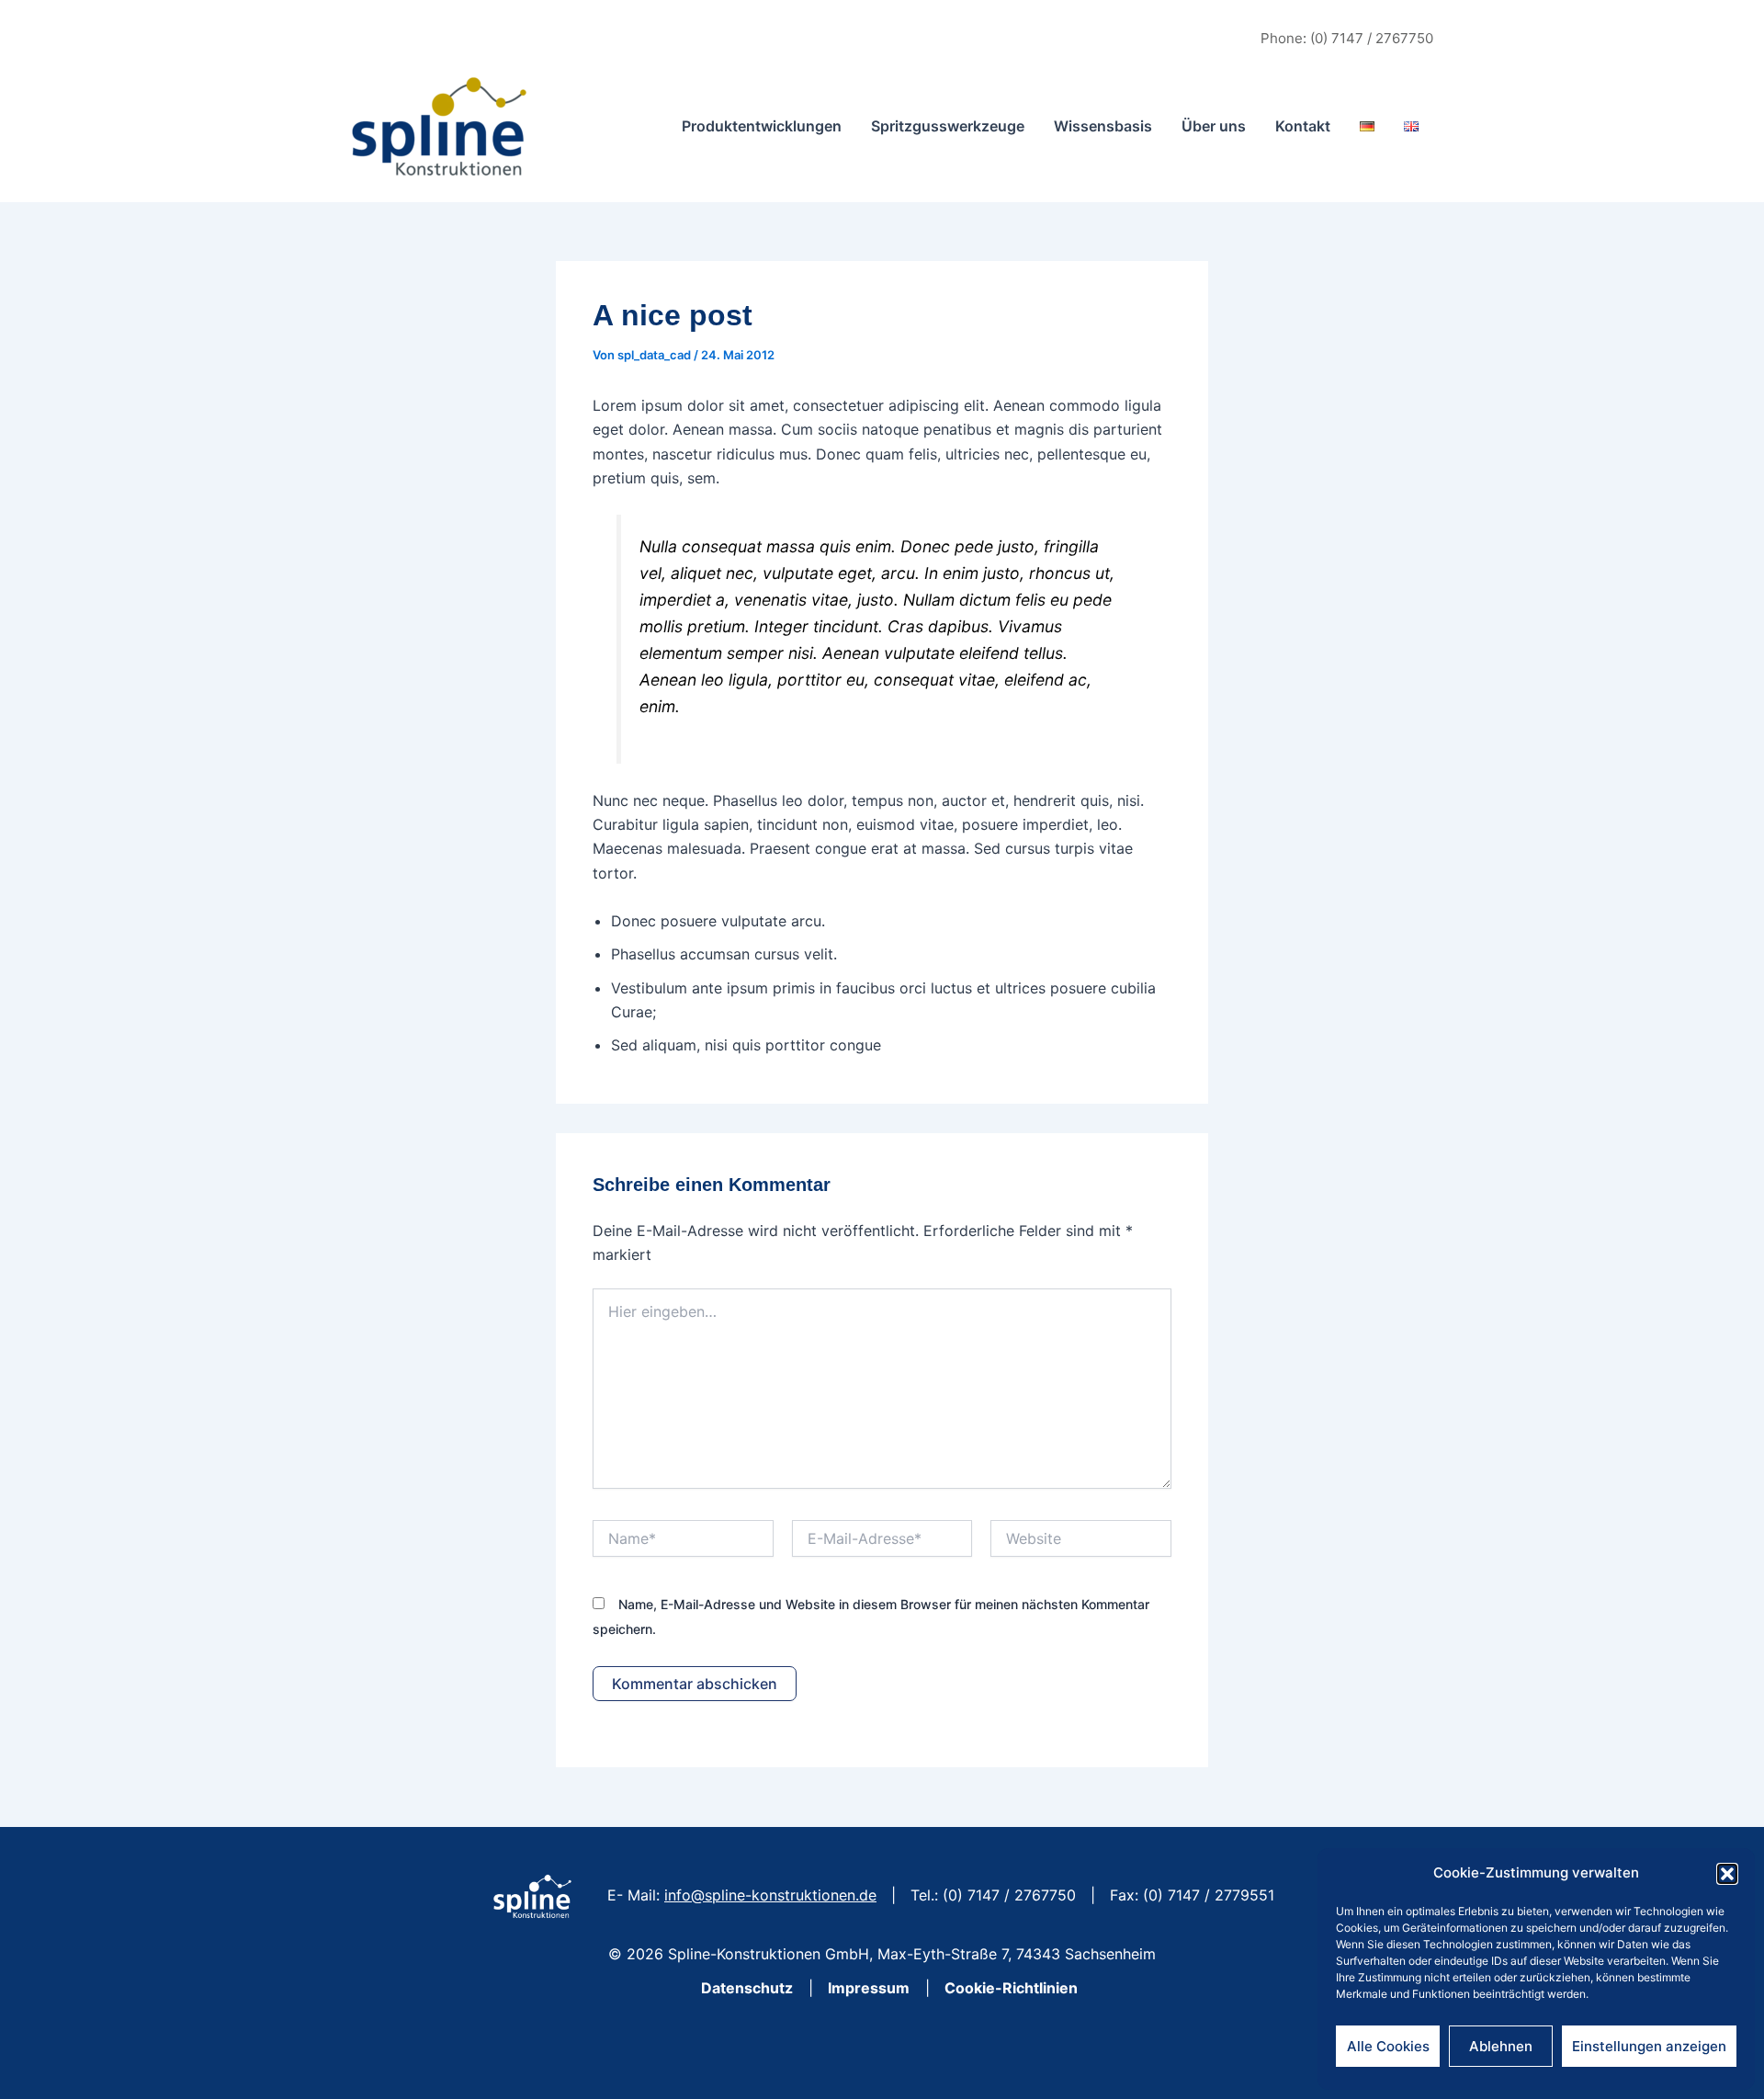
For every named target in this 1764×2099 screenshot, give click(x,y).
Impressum (869, 1988)
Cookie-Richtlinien (1011, 1988)
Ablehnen (1501, 2046)
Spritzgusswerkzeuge (948, 126)
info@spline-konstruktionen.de (770, 1895)
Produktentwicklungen (762, 126)
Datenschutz (745, 1988)
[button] (1727, 1874)
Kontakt (1303, 126)
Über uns (1214, 126)
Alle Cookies (1388, 2046)
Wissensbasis (1103, 126)
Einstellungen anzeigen (1649, 2046)
